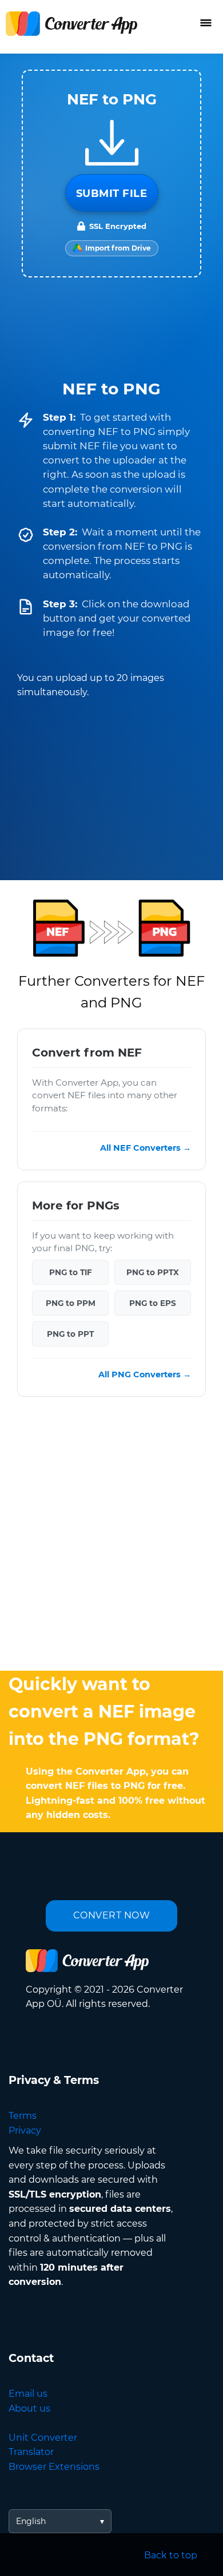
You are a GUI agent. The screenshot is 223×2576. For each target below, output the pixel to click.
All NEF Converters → (146, 1148)
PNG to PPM (71, 1303)
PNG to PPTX (153, 1272)
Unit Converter (43, 2438)
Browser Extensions (54, 2467)
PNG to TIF (71, 1272)
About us (29, 2408)
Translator (31, 2452)
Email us (28, 2394)
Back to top (171, 2555)
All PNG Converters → (145, 1374)
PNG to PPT (70, 1334)
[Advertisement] (111, 1537)
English (31, 2521)
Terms (23, 2116)
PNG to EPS (153, 1303)
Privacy (25, 2130)
